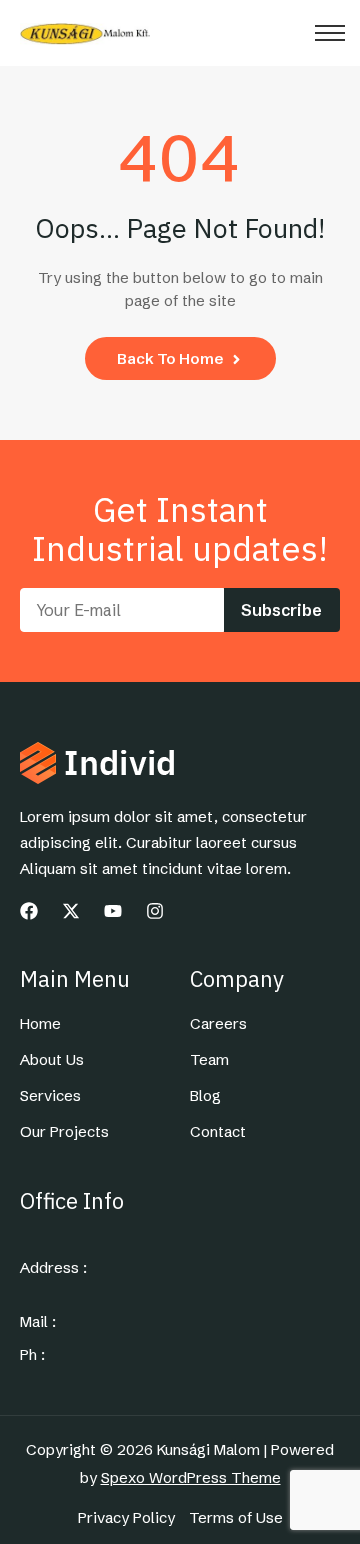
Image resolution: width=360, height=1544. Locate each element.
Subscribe (281, 610)
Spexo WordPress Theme (191, 1477)
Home (40, 1024)
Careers (218, 1024)
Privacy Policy (126, 1518)
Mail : (38, 1322)
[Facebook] (29, 911)
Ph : (32, 1355)
